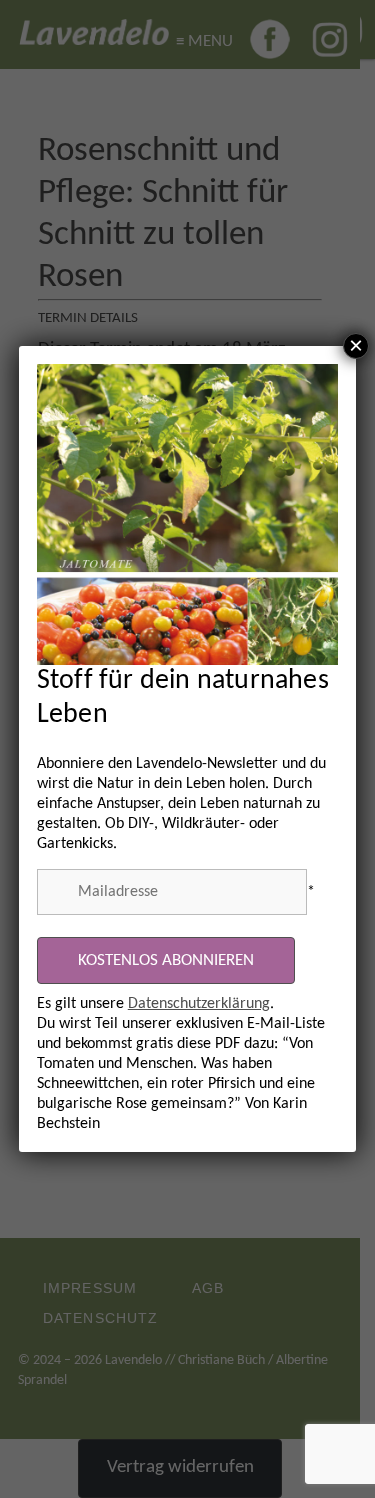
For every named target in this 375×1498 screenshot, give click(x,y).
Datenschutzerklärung (199, 1004)
